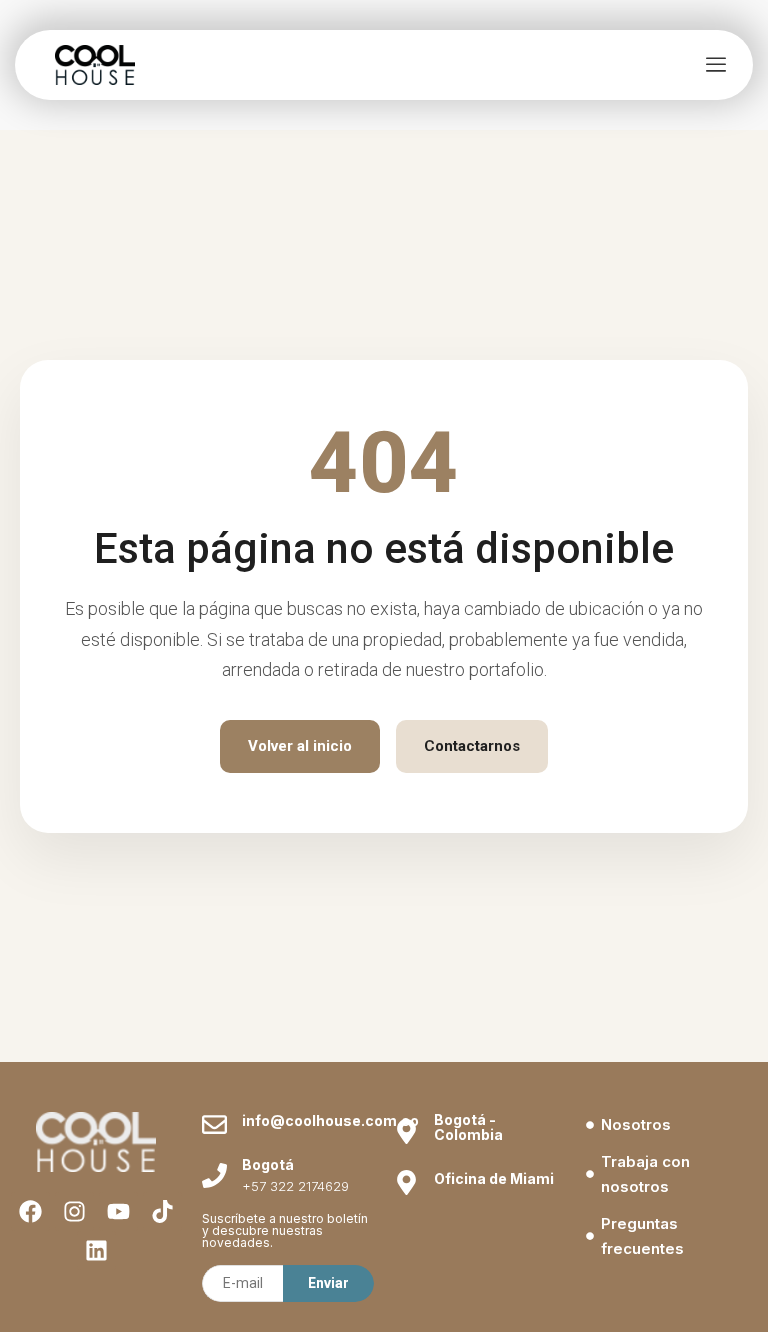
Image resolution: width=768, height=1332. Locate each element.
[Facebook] (30, 1211)
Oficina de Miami (494, 1178)
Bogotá (268, 1164)
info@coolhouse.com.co (330, 1120)
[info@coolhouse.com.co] (214, 1124)
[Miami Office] (406, 1182)
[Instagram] (74, 1211)
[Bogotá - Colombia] (406, 1131)
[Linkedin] (96, 1250)
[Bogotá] (214, 1175)
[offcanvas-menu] (716, 65)
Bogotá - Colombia (468, 1127)
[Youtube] (118, 1211)
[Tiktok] (162, 1211)
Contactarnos (472, 746)
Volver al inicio (300, 746)
